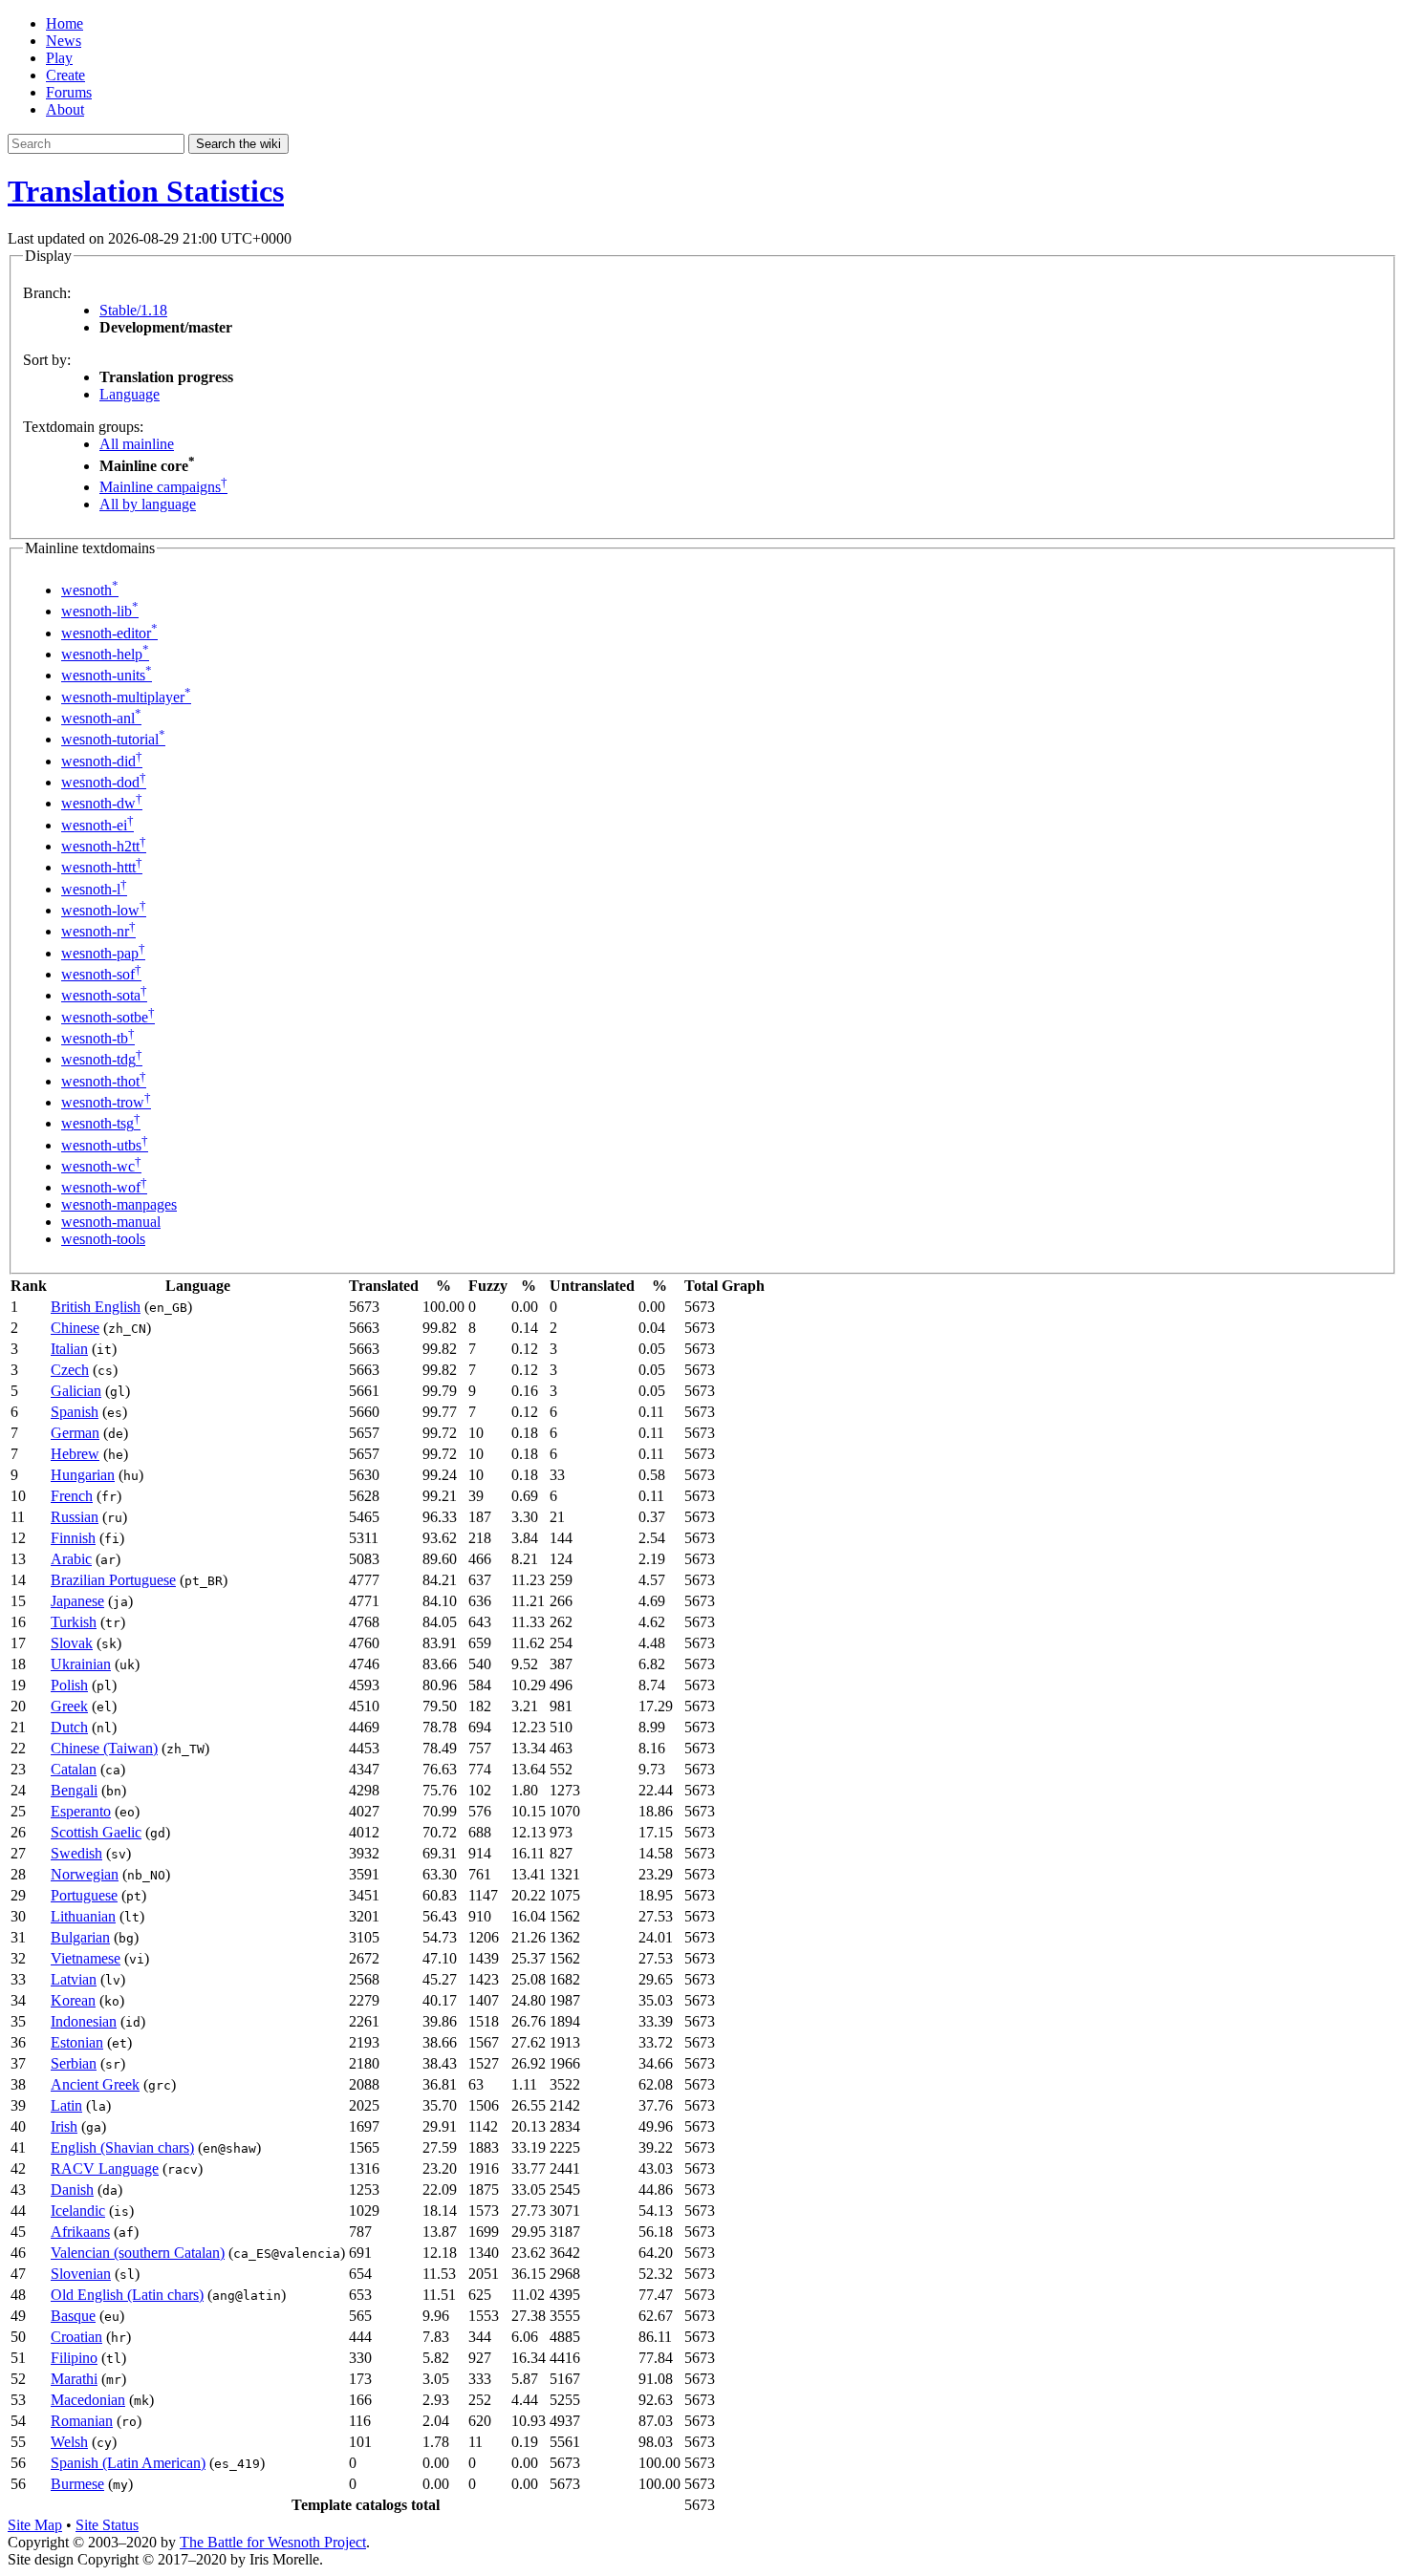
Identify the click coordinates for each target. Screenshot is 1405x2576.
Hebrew (75, 1454)
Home (65, 23)
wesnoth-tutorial (113, 739)
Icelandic (78, 2211)
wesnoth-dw (102, 803)
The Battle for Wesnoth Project (273, 2542)
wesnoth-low (104, 910)
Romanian (82, 2421)
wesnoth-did (102, 761)
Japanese (77, 1601)
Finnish (73, 1538)
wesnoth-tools (103, 1239)
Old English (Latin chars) (127, 2295)
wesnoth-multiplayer (126, 697)
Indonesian (84, 2021)
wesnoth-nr (98, 931)
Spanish (75, 1412)
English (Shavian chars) (122, 2147)
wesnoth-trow (106, 1102)
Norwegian (85, 1874)
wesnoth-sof (101, 974)
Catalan (74, 1769)
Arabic (71, 1559)
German (75, 1433)
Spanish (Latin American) (128, 2463)
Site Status (107, 2525)
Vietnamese (86, 1958)
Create (65, 75)
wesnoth (90, 590)
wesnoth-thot (104, 1081)
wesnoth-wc (101, 1166)
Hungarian (83, 1475)
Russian (75, 1517)
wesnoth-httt (102, 867)
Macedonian (88, 2400)
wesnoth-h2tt (104, 846)
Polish (69, 1685)
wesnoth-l (94, 889)
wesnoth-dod (104, 782)
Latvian (74, 1979)
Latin (66, 2105)
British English (96, 1307)
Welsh (69, 2442)
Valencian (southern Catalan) (138, 2253)
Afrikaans (80, 2232)
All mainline (137, 444)
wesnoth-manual (111, 1222)
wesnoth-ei (97, 825)
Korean (73, 2000)
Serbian (74, 2063)
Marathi (74, 2379)
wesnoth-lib (100, 611)
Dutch (69, 1727)
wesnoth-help (105, 654)
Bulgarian (80, 1937)
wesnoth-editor (109, 633)
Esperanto (81, 1811)
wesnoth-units (107, 675)
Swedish (76, 1853)
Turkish (74, 1622)
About (65, 109)
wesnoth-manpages (119, 1204)
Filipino (74, 2358)
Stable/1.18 (133, 310)
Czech (70, 1370)
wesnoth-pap (103, 953)
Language (130, 394)
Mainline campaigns (163, 487)
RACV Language (105, 2168)
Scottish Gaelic (96, 1832)
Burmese (77, 2484)
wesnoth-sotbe (108, 1017)
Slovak (72, 1643)
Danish (72, 2190)
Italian (69, 1349)
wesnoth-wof (104, 1187)
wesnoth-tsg (101, 1123)
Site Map (35, 2525)
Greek (69, 1706)
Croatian (76, 2337)
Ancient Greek (95, 2084)
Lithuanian (83, 1916)
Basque (73, 2316)
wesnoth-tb (98, 1038)
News (64, 41)
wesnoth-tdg (102, 1059)
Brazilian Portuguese (113, 1580)
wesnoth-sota (104, 995)
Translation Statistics (146, 191)
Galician (76, 1391)
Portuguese (84, 1895)
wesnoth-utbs (105, 1145)
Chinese (75, 1328)
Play (59, 58)
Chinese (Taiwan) (104, 1748)
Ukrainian (81, 1664)
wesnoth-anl (101, 718)
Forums (69, 92)
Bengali (74, 1790)
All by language (148, 504)
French (72, 1496)
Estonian (77, 2042)
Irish (64, 2126)
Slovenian (81, 2274)
